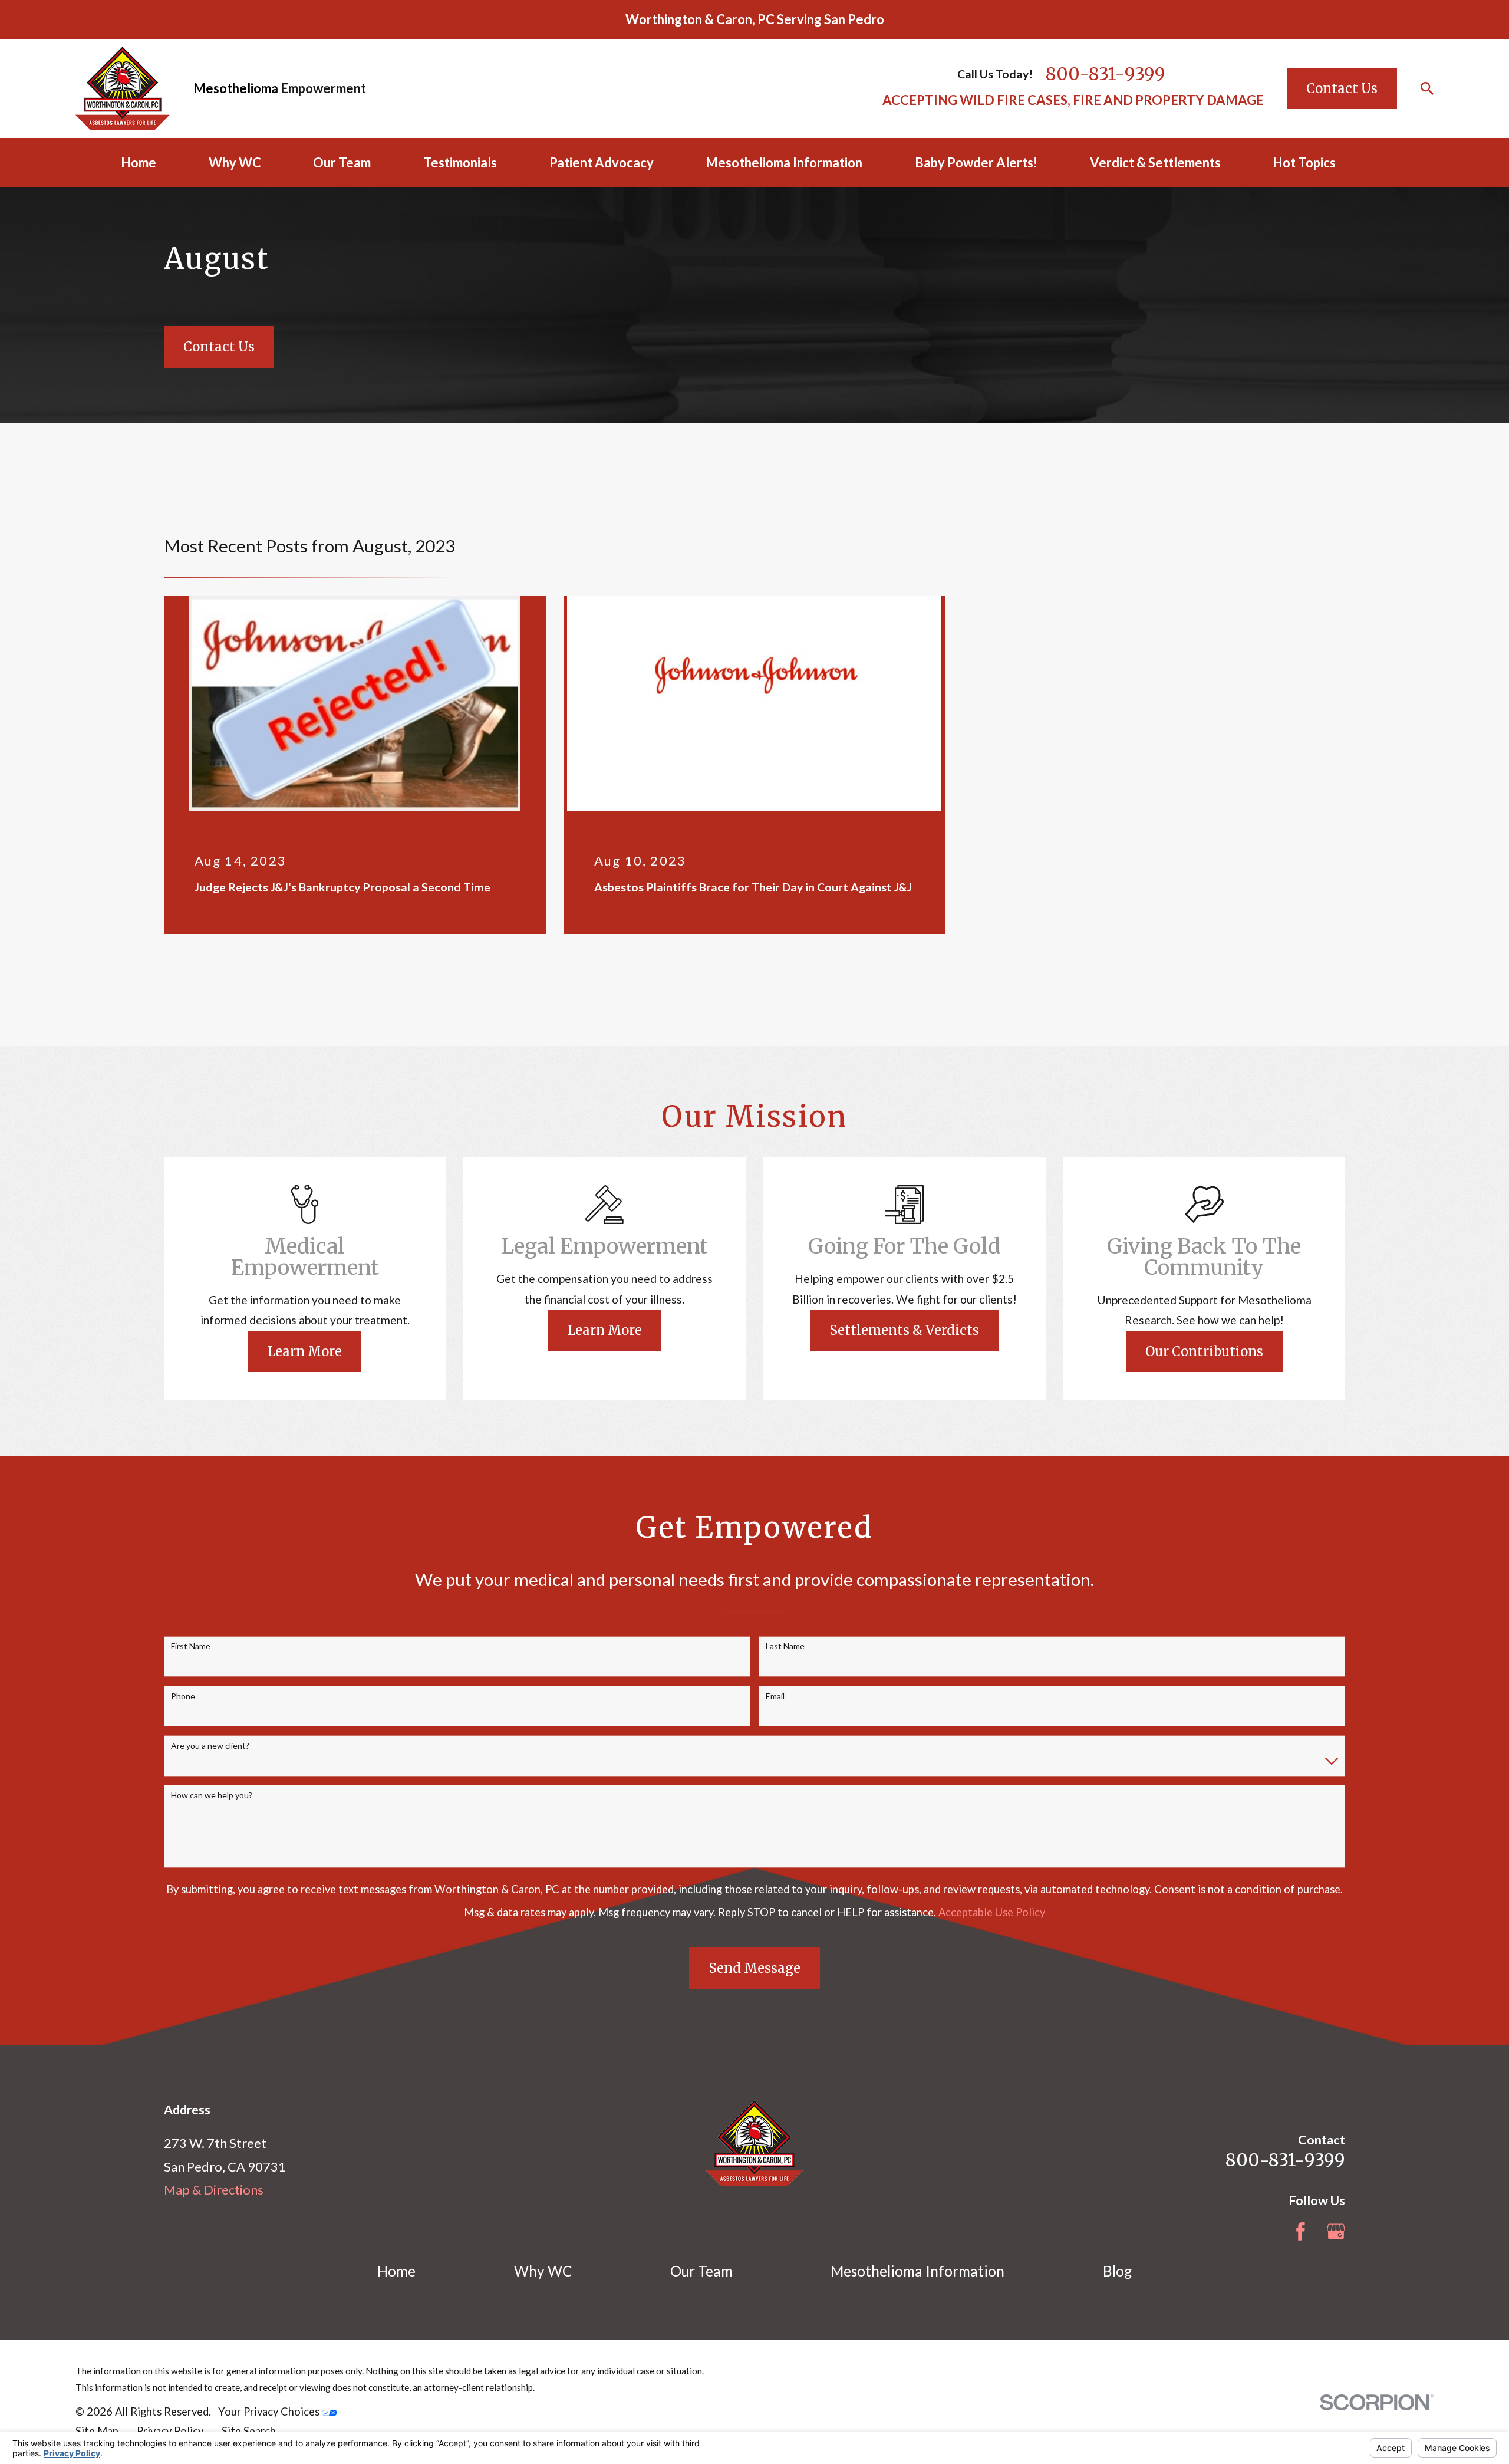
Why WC (543, 2271)
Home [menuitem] (139, 162)
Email (775, 1696)
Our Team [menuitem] (342, 162)
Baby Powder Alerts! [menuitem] (976, 162)
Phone (183, 1696)
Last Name (785, 1646)
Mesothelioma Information (917, 2271)
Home (396, 2271)
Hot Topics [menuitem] (1304, 162)
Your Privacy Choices (270, 2412)
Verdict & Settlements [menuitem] (1155, 162)
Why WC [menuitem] (235, 162)
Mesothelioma (236, 88)
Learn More (305, 1351)
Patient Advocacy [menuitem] (602, 162)
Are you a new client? (210, 1746)
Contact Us (1342, 88)
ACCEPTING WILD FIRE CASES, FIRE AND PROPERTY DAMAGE (1073, 100)
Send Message (754, 1968)
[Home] (123, 88)
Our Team (701, 2271)
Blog (1117, 2271)
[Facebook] (1301, 2231)
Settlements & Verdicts (904, 1330)
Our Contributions (1204, 1351)
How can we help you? (212, 1795)
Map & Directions (214, 2190)
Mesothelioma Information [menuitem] (784, 162)
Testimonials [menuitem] (460, 162)
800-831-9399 (1106, 74)
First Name (191, 1646)
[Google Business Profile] (1336, 2231)
